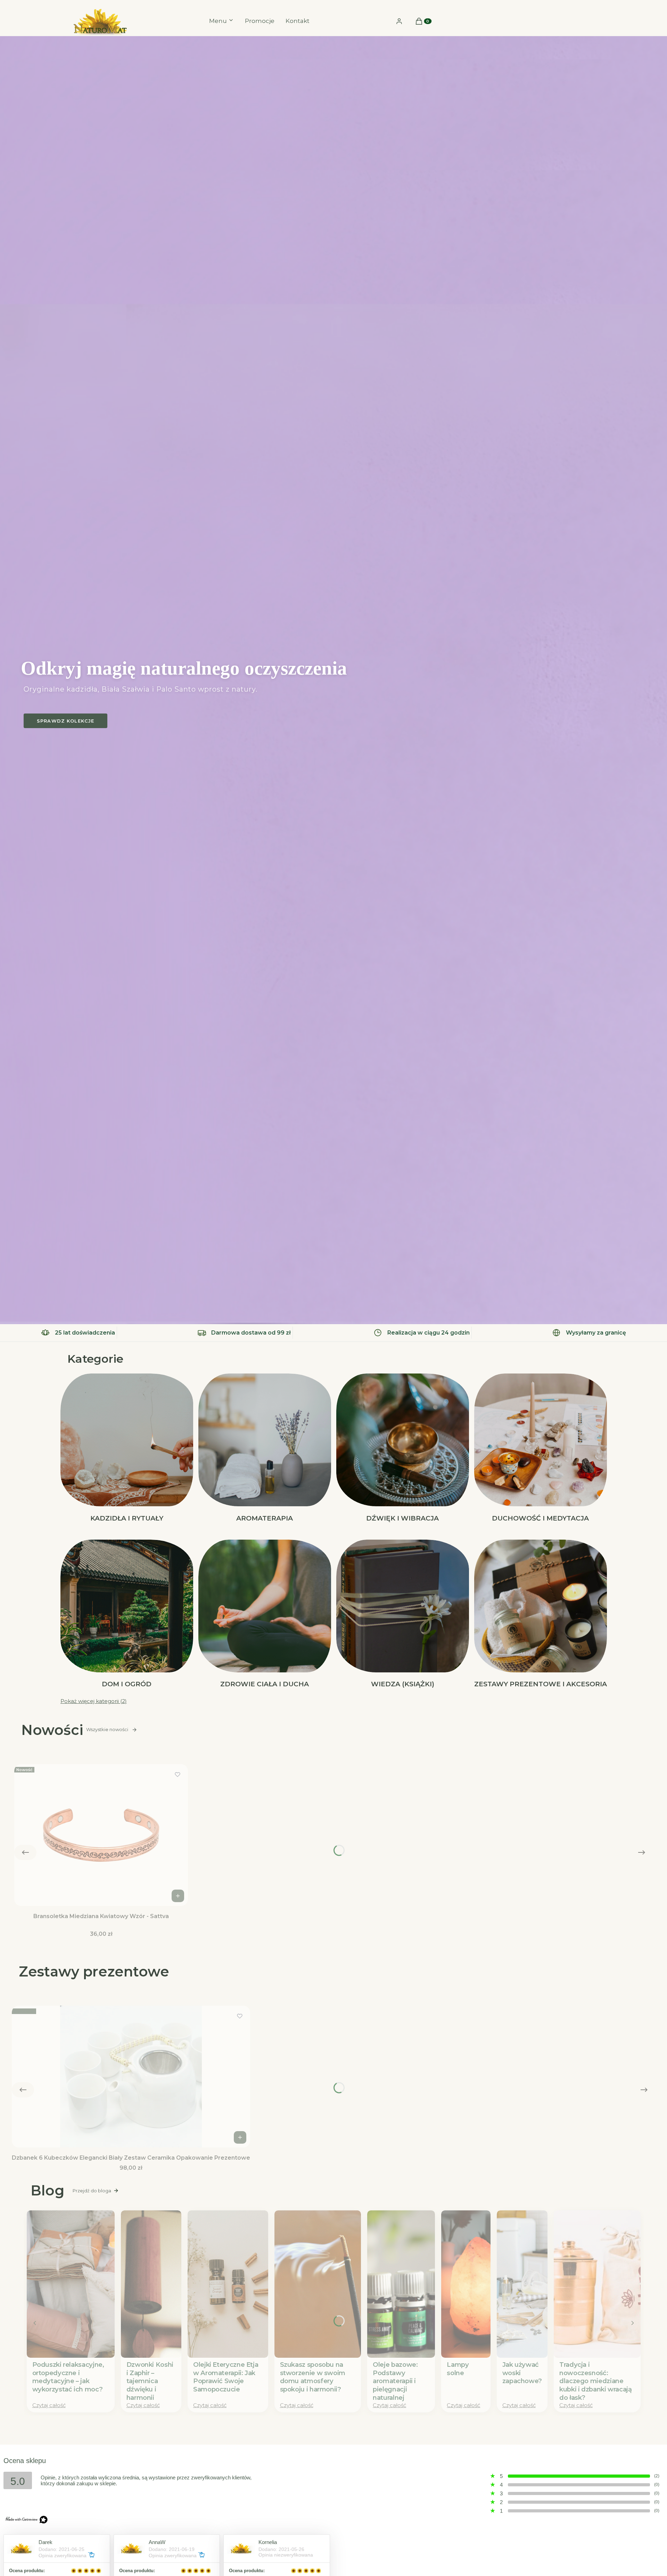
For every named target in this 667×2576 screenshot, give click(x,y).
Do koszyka (178, 1896)
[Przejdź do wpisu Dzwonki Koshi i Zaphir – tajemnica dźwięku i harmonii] (151, 2284)
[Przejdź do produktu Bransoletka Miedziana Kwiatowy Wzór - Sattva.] (101, 1835)
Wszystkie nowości (107, 1730)
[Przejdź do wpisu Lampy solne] (466, 2284)
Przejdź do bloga (92, 2191)
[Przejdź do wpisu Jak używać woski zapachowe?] (522, 2284)
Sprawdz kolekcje (65, 721)
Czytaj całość (49, 2405)
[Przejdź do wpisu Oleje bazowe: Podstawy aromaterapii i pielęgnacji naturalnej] (401, 2284)
